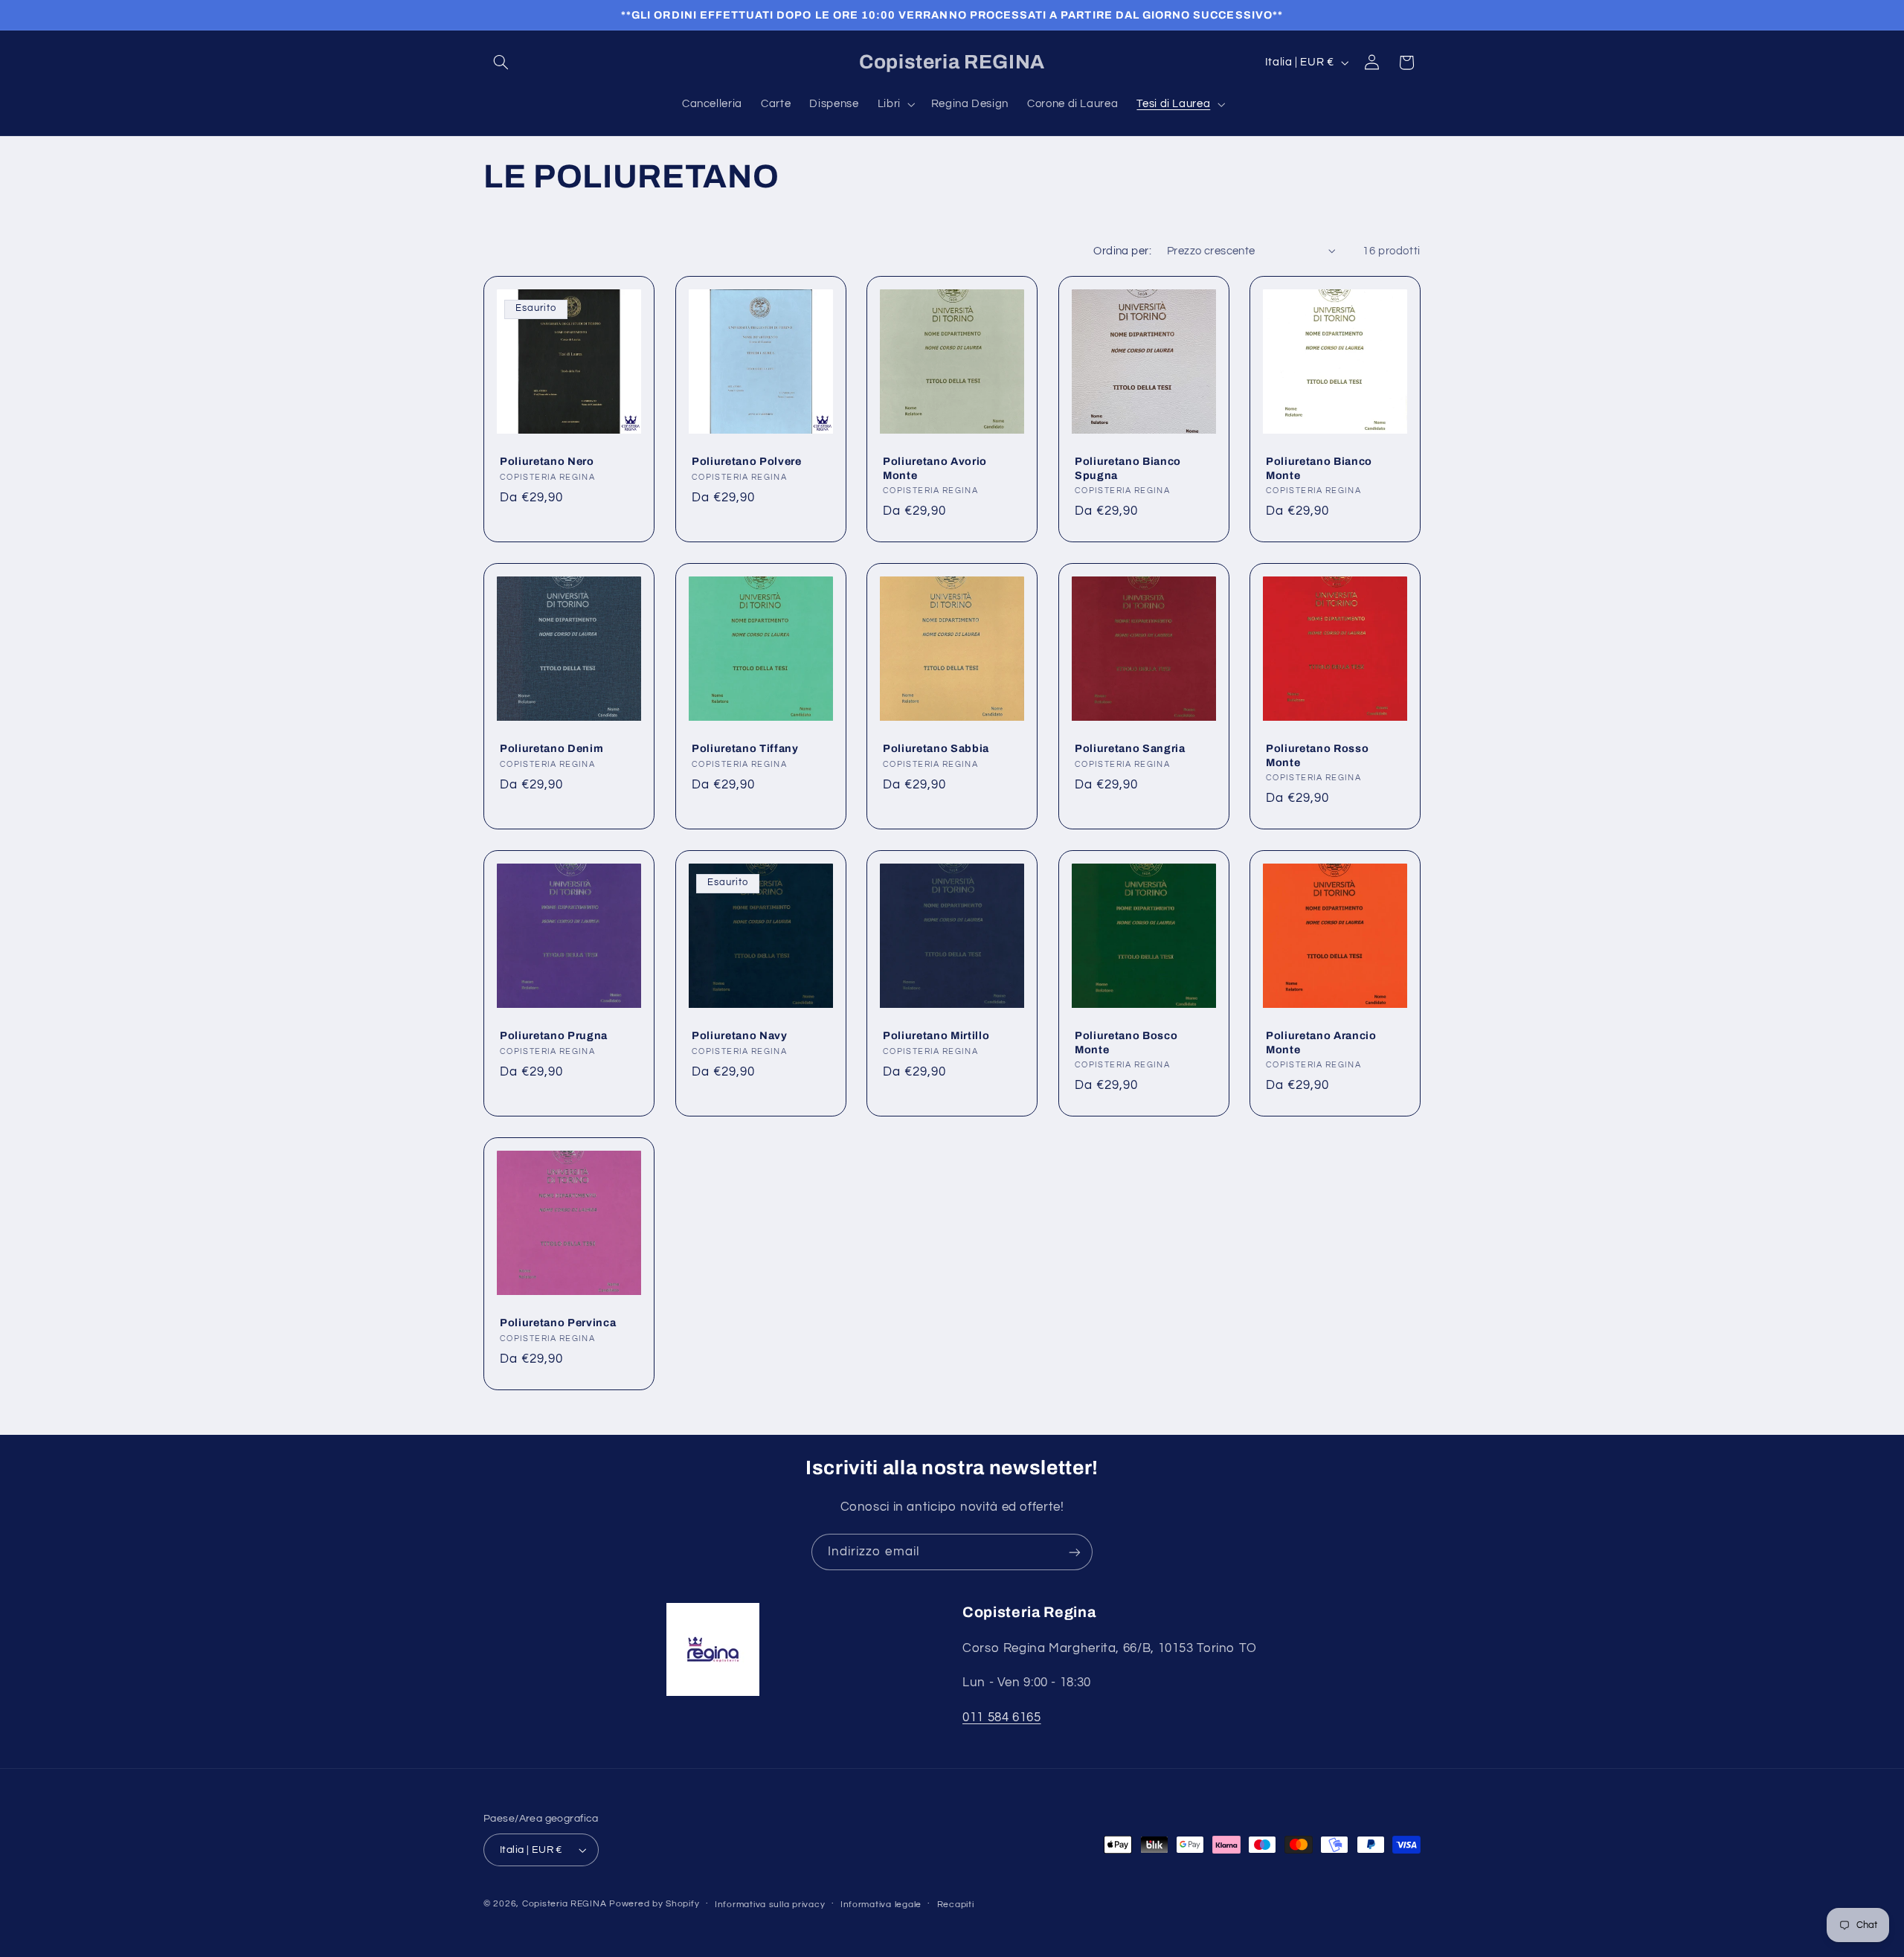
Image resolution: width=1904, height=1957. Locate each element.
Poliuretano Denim (551, 748)
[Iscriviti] (1075, 1552)
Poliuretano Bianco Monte (1319, 468)
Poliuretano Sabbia (936, 748)
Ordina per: (1122, 251)
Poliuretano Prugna (554, 1035)
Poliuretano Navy (740, 1035)
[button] (501, 62)
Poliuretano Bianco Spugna (1128, 468)
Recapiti (956, 1905)
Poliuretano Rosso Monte (1317, 755)
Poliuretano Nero (547, 461)
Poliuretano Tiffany (745, 748)
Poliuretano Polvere (747, 461)
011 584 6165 (1002, 1717)
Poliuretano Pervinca (558, 1323)
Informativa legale (881, 1905)
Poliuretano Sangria (1130, 748)
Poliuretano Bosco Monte (1126, 1042)
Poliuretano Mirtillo (936, 1035)
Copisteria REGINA (565, 1904)
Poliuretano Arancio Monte (1321, 1042)
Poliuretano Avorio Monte (935, 468)
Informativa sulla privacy (770, 1905)
